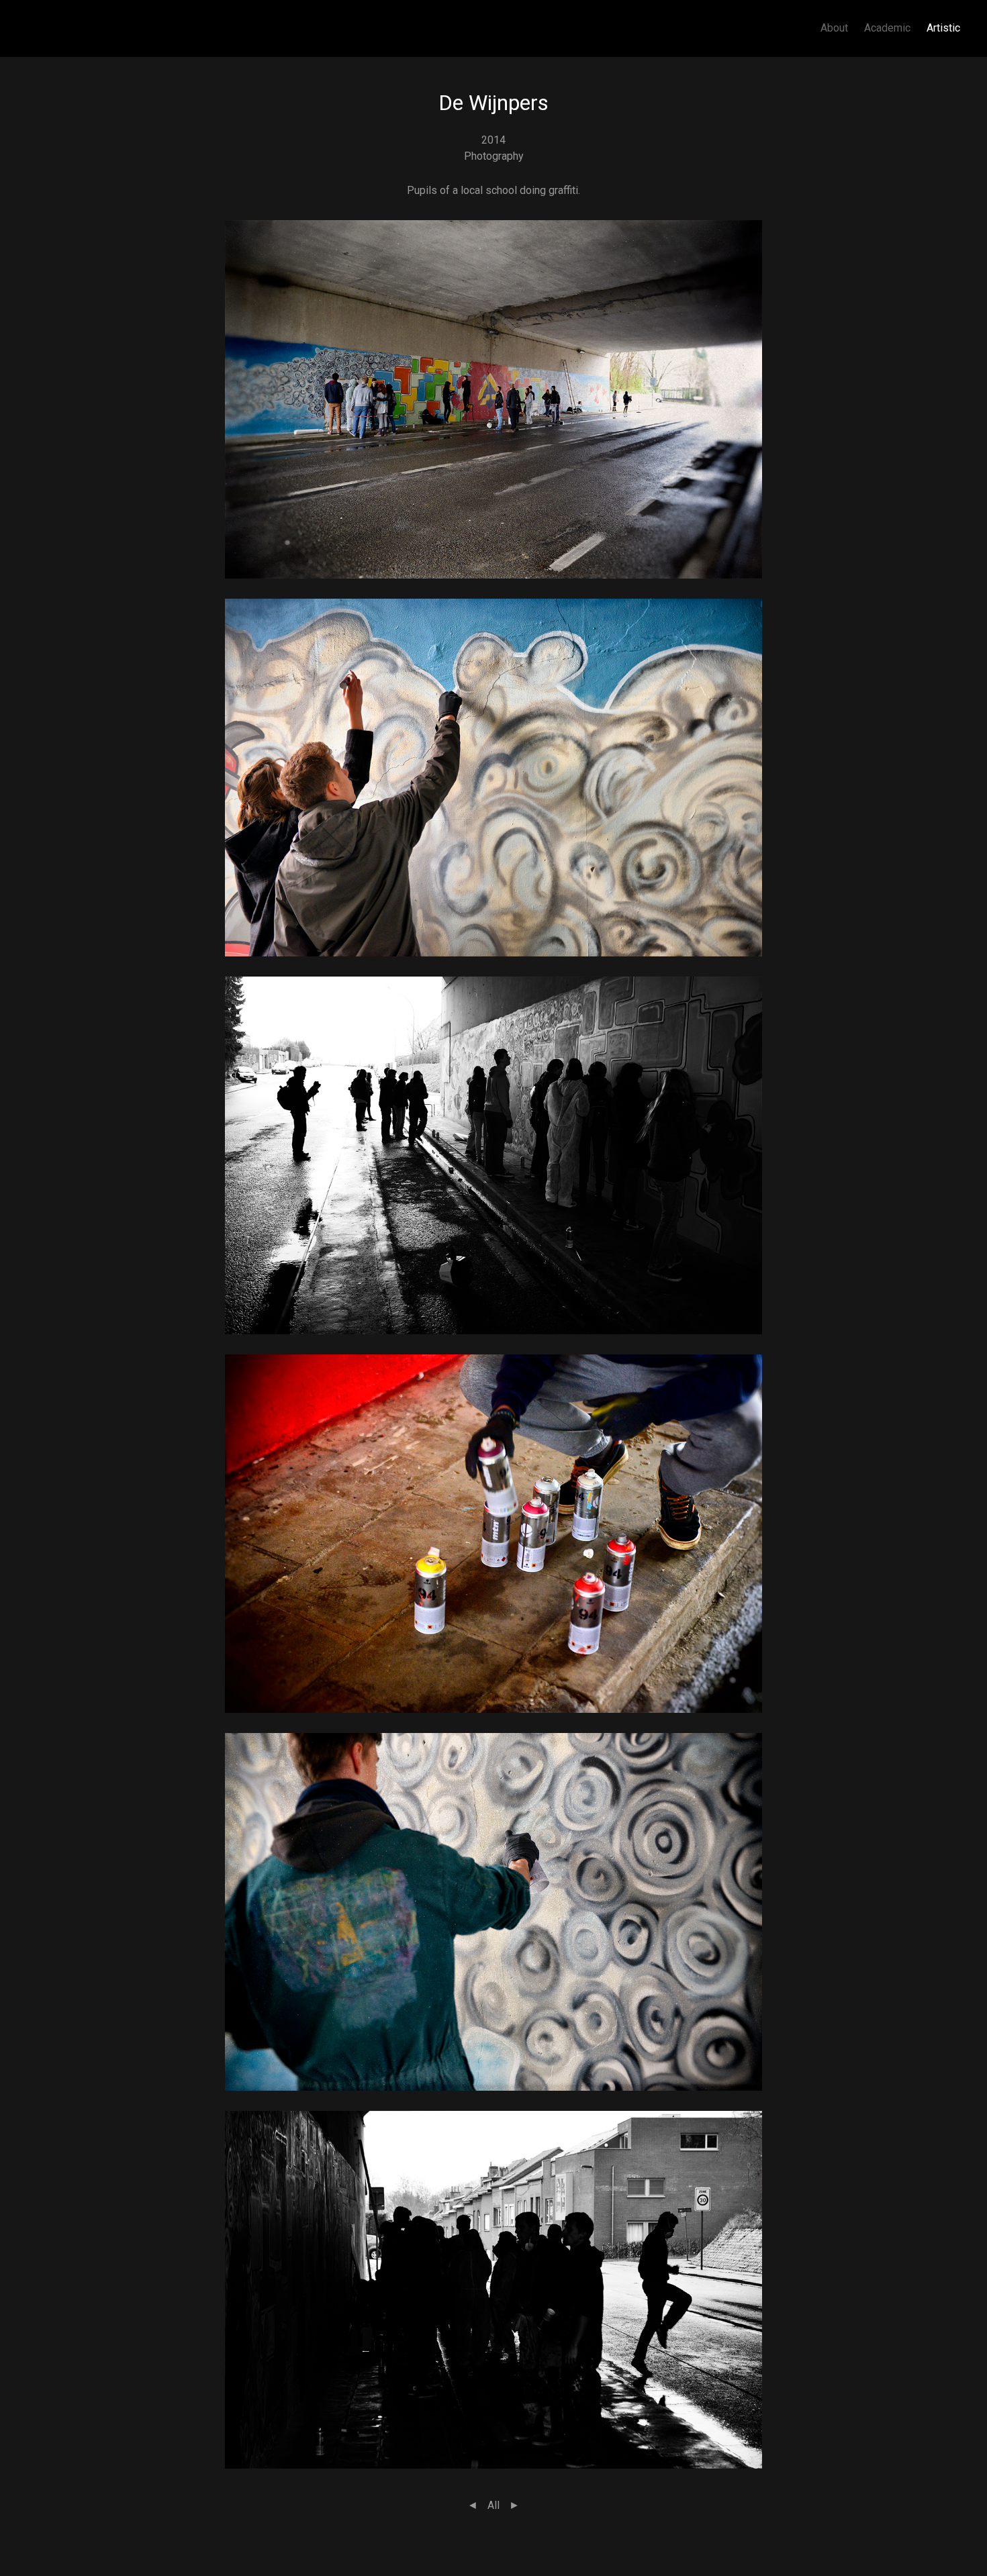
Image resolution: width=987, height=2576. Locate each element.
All (493, 2505)
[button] (493, 398)
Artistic (943, 28)
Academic (887, 28)
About (834, 28)
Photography (494, 156)
